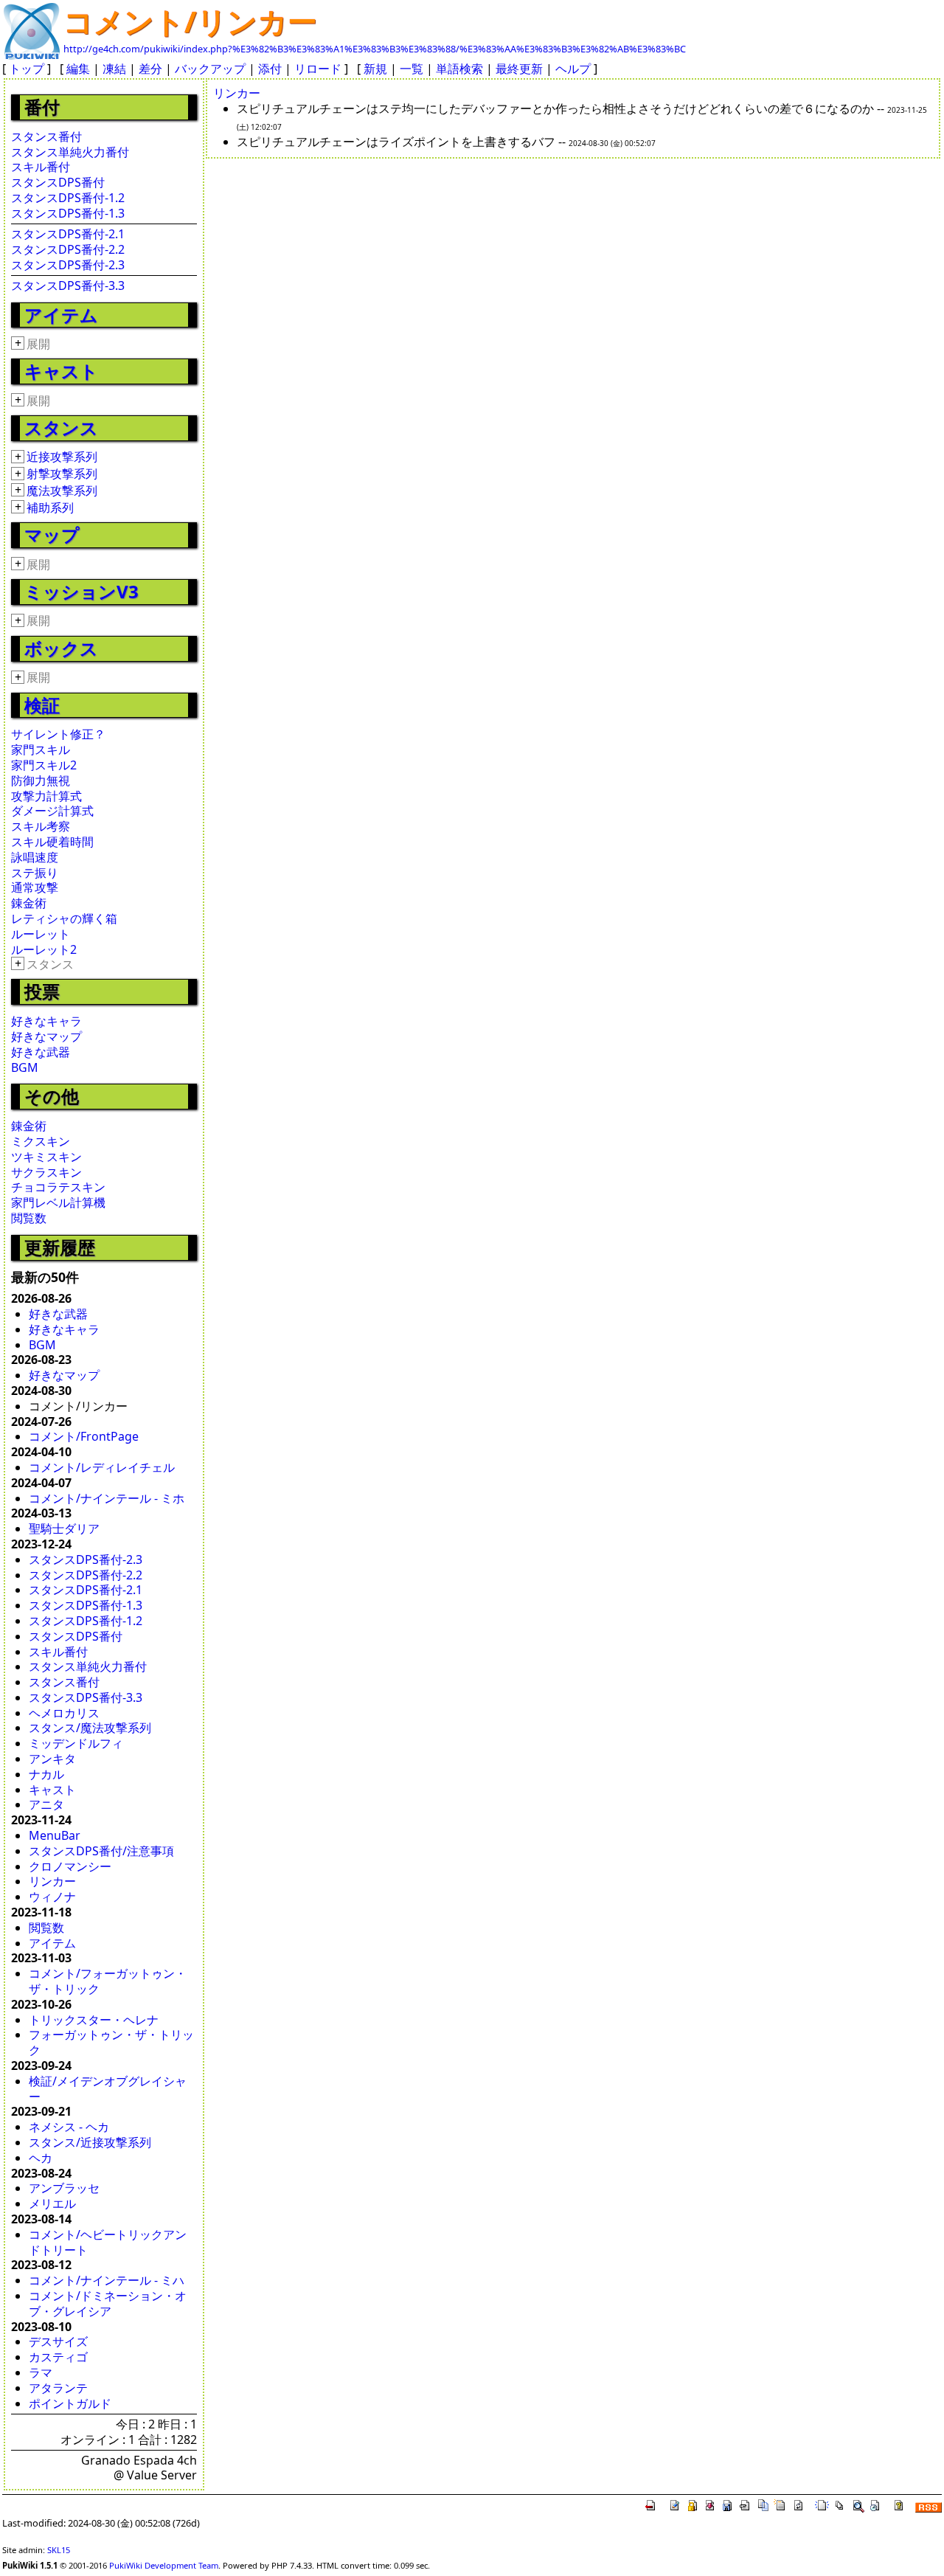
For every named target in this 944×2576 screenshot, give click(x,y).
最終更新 (519, 69)
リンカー (52, 1881)
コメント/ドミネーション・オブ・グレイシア (108, 2303)
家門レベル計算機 (58, 1202)
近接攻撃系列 (62, 457)
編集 (78, 69)
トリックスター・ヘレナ (94, 2020)
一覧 (412, 69)
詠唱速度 (35, 857)
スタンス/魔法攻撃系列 (90, 1728)
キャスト (61, 371)
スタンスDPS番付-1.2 (68, 198)
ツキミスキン (46, 1157)
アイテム (61, 315)
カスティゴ (58, 2357)
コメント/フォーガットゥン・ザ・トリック (108, 1981)
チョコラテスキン (58, 1187)
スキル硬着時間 (52, 842)
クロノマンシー (70, 1866)
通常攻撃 (35, 887)
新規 (375, 69)
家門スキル (41, 749)
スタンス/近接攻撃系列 (90, 2142)
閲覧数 (29, 1218)
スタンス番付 (46, 136)
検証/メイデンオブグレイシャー (108, 2089)
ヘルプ (573, 69)
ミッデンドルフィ (76, 1743)
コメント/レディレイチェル (102, 1467)
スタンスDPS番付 (58, 182)
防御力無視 (41, 780)
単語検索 (459, 69)
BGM (25, 1067)
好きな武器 (41, 1052)
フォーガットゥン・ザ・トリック (111, 2042)
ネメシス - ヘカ (69, 2127)
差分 (150, 69)
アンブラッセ (64, 2188)
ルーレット (41, 934)
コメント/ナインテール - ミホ (107, 1498)
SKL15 (59, 2550)
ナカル (46, 1774)
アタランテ (58, 2388)
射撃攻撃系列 (62, 474)
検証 (42, 705)
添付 (270, 69)
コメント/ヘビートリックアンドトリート (108, 2242)
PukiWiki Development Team (164, 2565)
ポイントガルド (70, 2403)
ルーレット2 (44, 949)
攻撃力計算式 (46, 796)
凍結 (114, 69)
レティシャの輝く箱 (64, 918)
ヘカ (41, 2158)
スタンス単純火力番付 (70, 152)
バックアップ (210, 69)
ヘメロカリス (64, 1713)
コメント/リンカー (190, 21)
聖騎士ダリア (64, 1528)
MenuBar (55, 1835)
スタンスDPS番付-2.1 (68, 234)
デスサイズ (58, 2341)
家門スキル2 (44, 765)
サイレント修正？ (58, 734)
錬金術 (29, 903)
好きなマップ (46, 1036)
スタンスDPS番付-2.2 (68, 249)
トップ (27, 69)
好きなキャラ (46, 1021)
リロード (318, 69)
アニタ (46, 1804)
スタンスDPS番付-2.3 (68, 265)
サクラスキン (46, 1172)
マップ (52, 534)
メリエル (52, 2203)
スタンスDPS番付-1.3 (68, 213)
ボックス (61, 648)
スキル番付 (41, 167)
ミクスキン (41, 1141)
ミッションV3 (81, 591)
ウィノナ (52, 1897)
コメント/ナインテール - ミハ (107, 2280)
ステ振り (35, 873)
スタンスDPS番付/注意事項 (101, 1851)
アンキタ (52, 1759)
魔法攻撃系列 (62, 491)
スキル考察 (41, 826)
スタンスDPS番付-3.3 (68, 285)
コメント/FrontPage (84, 1436)
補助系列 (50, 508)
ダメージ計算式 (52, 811)
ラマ (41, 2372)
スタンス (61, 427)
